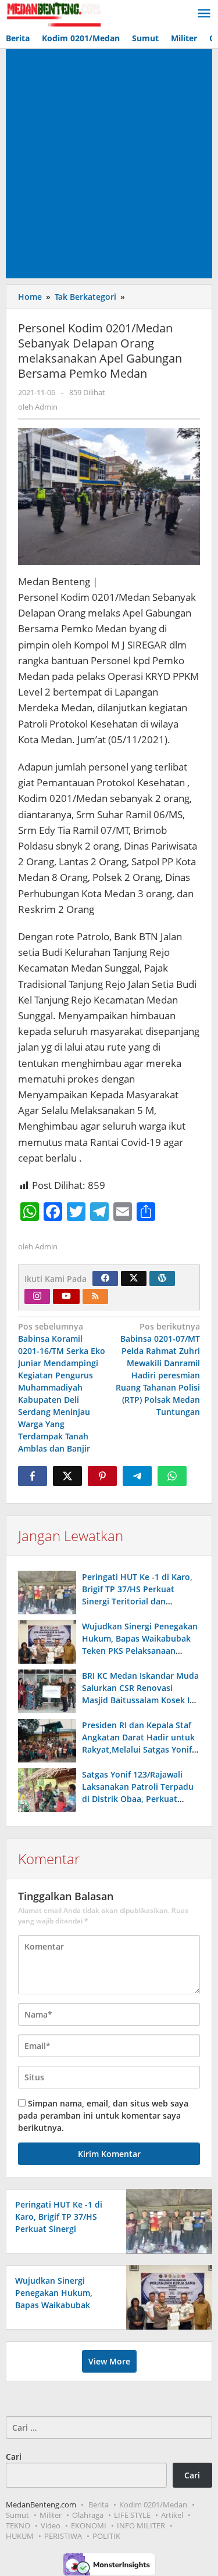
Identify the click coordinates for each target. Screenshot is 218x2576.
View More (109, 2361)
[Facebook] (105, 1278)
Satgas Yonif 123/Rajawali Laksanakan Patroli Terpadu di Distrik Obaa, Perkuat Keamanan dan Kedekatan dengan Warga (138, 1799)
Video (51, 2525)
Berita (99, 2505)
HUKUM (20, 2536)
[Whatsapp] (172, 1476)
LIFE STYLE (132, 2515)
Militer (51, 2515)
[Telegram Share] (137, 1476)
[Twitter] (134, 1278)
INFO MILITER (141, 2525)
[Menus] (204, 14)
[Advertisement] (109, 164)
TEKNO (18, 2525)
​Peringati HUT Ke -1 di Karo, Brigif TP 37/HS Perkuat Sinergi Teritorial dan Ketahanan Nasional (59, 2229)
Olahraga (88, 2515)
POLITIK (106, 2536)
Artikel (172, 2515)
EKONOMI (89, 2525)
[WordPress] (162, 1278)
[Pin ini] (102, 1476)
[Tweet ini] (67, 1476)
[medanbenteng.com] (53, 14)
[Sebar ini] (33, 1476)
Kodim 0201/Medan (153, 2505)
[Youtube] (66, 1296)
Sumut (17, 2515)
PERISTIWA (63, 2536)
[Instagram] (37, 1296)
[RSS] (95, 1296)
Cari (14, 2457)
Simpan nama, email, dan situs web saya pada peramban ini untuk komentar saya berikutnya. (103, 2115)
